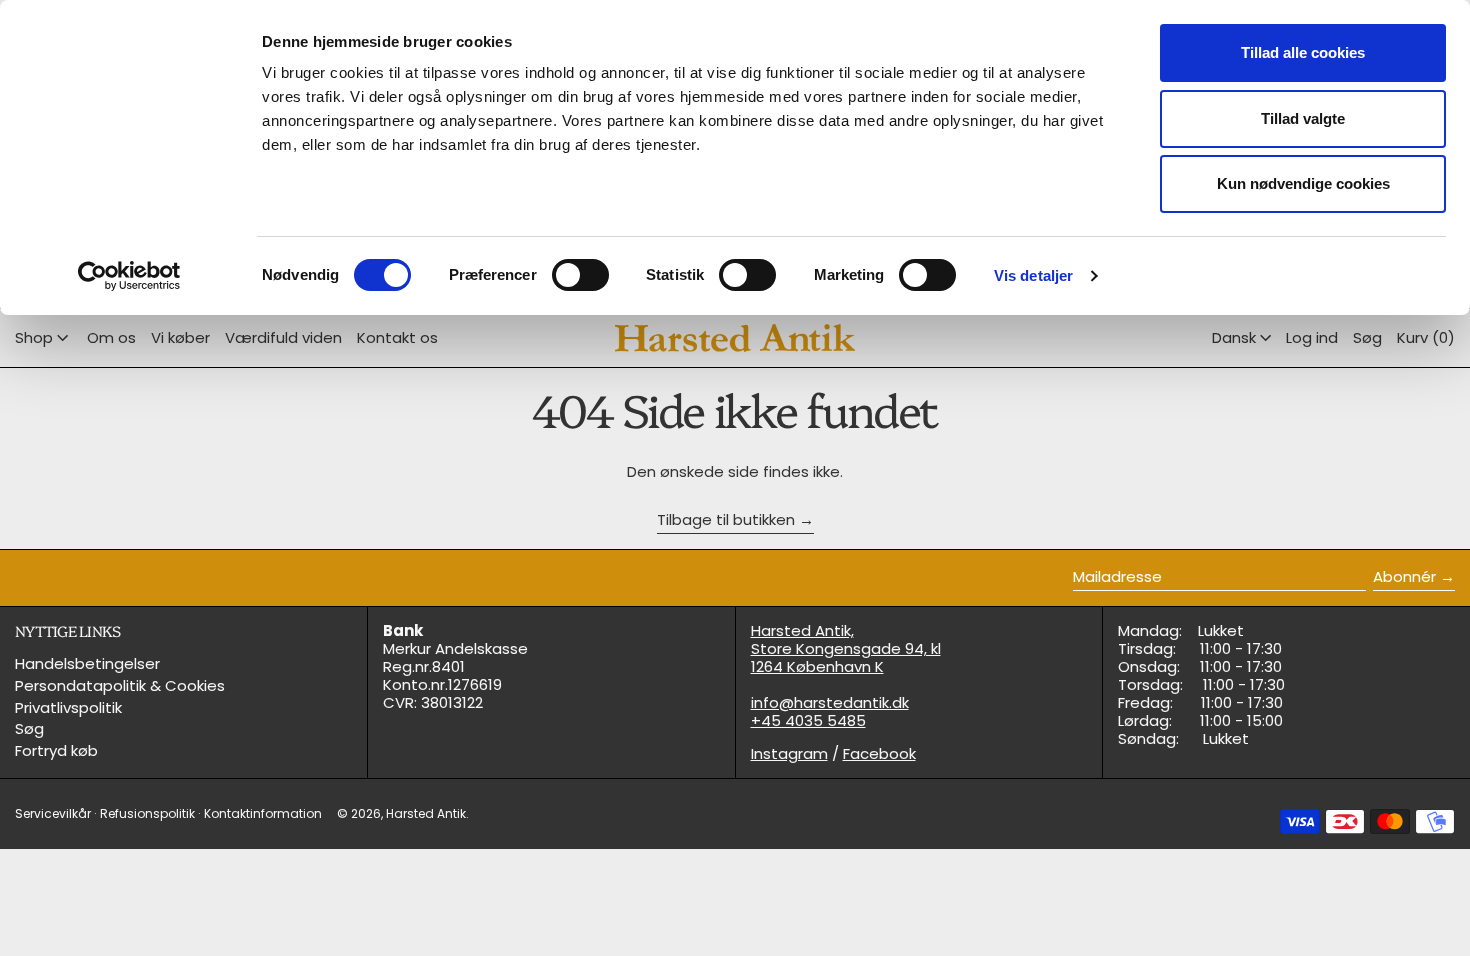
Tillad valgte (1303, 118)
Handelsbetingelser (87, 663)
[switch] (580, 275)
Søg (29, 728)
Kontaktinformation (263, 813)
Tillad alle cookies (1303, 52)
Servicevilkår (53, 813)
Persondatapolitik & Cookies (120, 685)
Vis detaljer (1033, 275)
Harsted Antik (426, 813)
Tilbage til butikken (726, 520)
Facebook (879, 753)
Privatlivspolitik (68, 707)
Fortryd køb (56, 750)
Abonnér (1404, 576)
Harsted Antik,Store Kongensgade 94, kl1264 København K (846, 648)
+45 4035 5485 (808, 720)
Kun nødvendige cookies (1303, 183)
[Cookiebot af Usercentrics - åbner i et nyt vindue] (129, 276)
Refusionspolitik (147, 813)
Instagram (789, 753)
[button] (1367, 338)
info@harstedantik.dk (830, 702)
